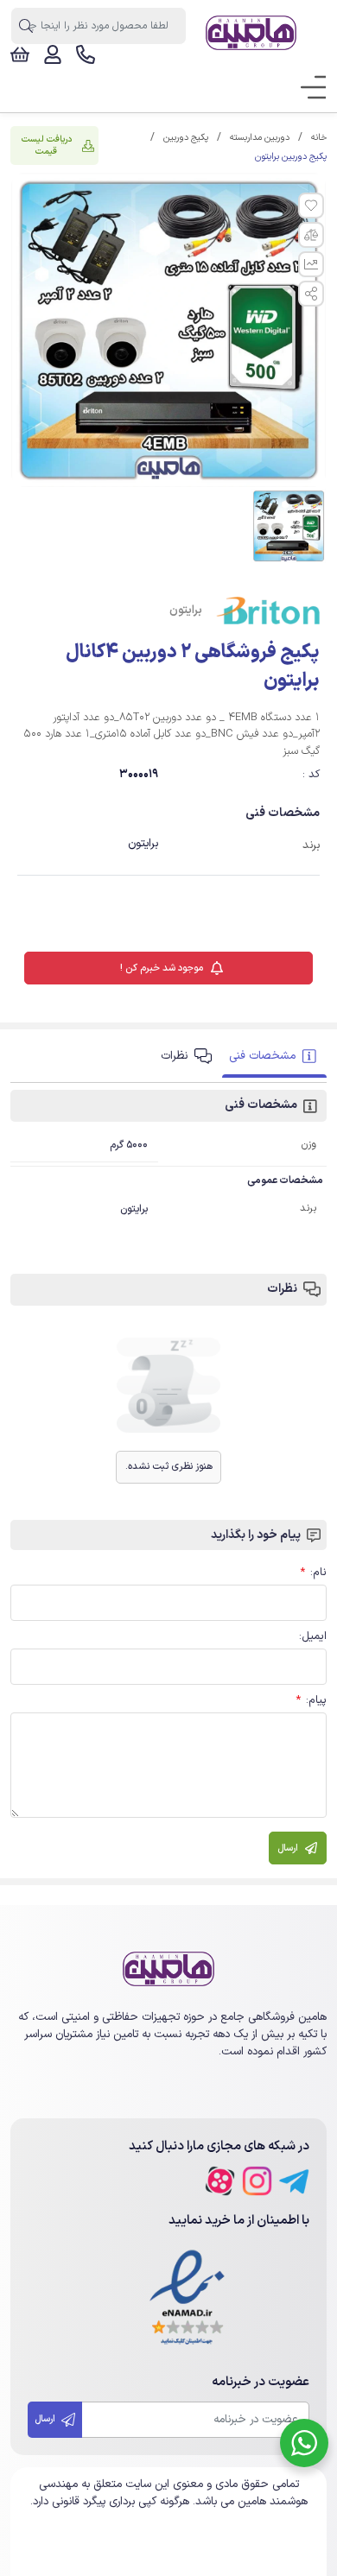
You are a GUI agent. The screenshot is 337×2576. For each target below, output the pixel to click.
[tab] (274, 1057)
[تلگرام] (294, 2181)
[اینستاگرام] (257, 2181)
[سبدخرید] (20, 54)
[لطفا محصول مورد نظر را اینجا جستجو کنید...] (25, 26)
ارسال (46, 2419)
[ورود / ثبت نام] (53, 54)
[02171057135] (86, 54)
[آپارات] (220, 2181)
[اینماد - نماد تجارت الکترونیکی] (187, 2298)
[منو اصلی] (308, 88)
